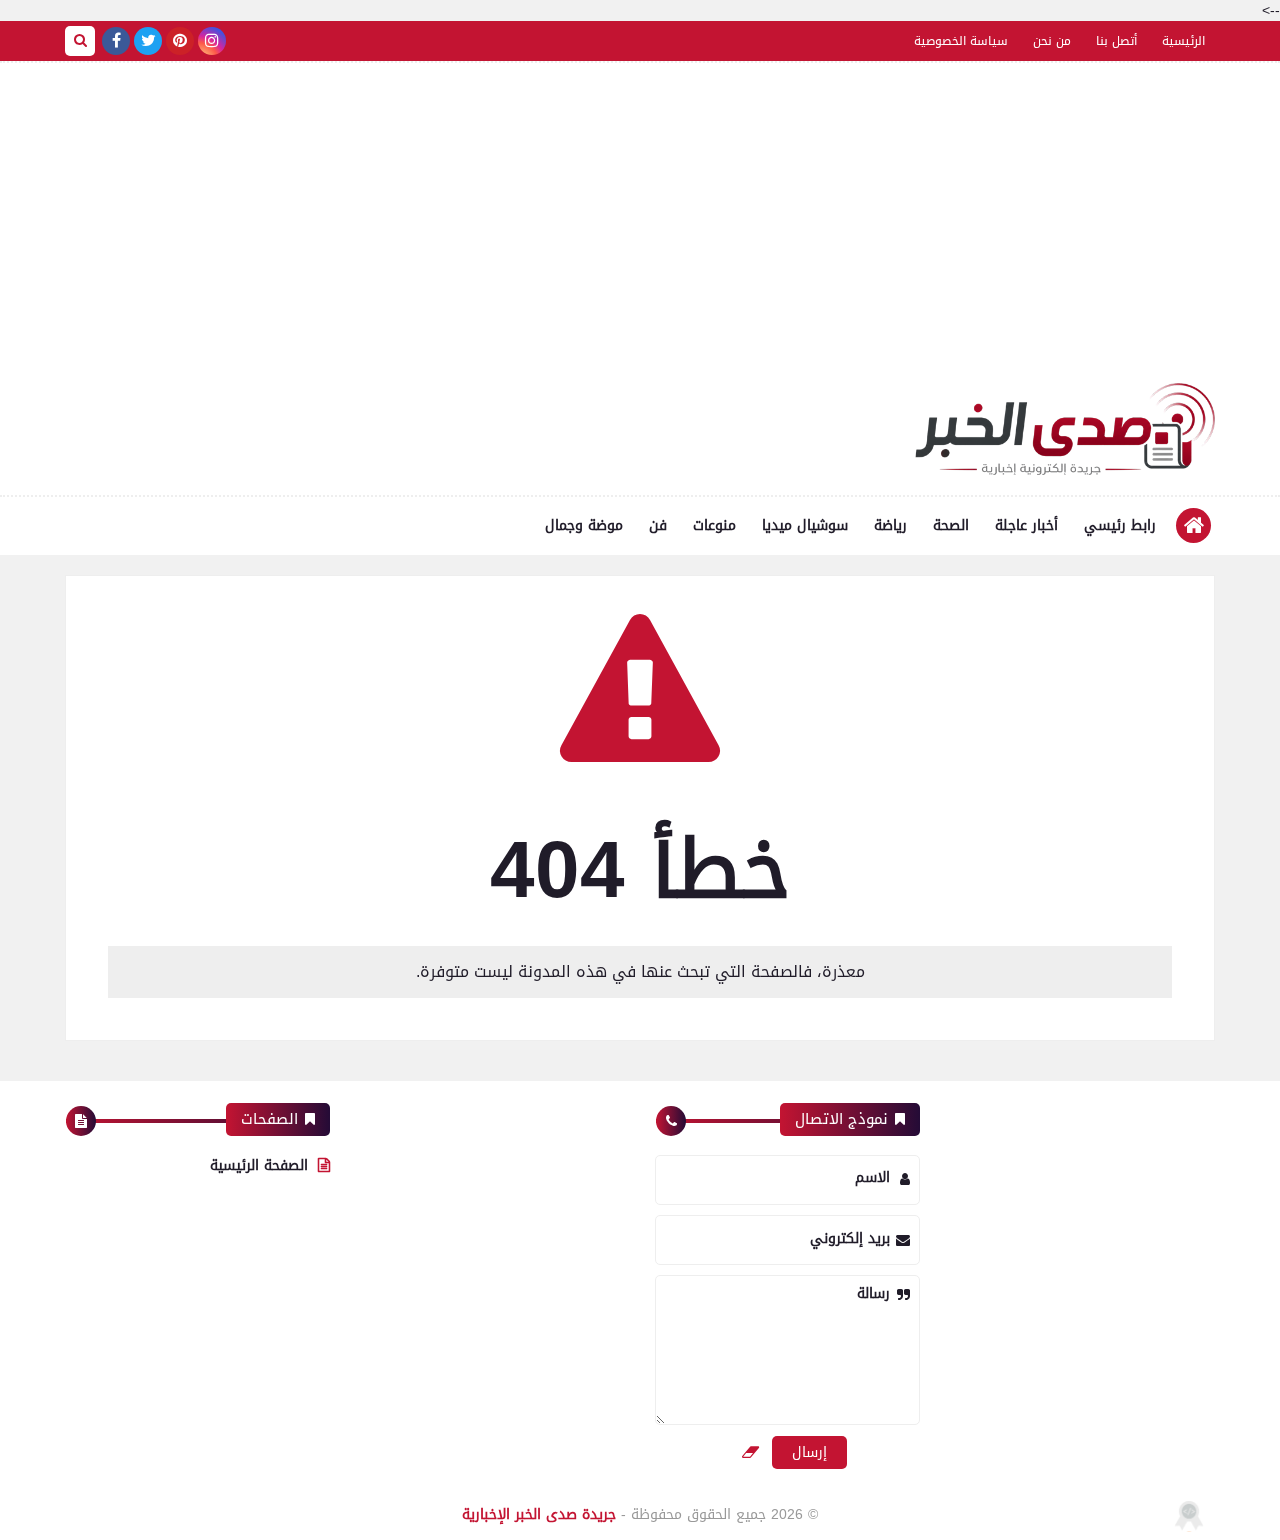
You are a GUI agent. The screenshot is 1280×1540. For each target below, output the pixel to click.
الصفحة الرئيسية (259, 1165)
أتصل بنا (1116, 41)
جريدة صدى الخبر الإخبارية (539, 1514)
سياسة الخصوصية (961, 41)
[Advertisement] (640, 233)
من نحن (1052, 41)
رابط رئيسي (1120, 525)
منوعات (714, 525)
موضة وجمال (584, 525)
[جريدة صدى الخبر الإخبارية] (1065, 429)
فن (658, 525)
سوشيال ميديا (805, 525)
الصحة (951, 525)
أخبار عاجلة (1026, 525)
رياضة (890, 525)
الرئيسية (1183, 41)
